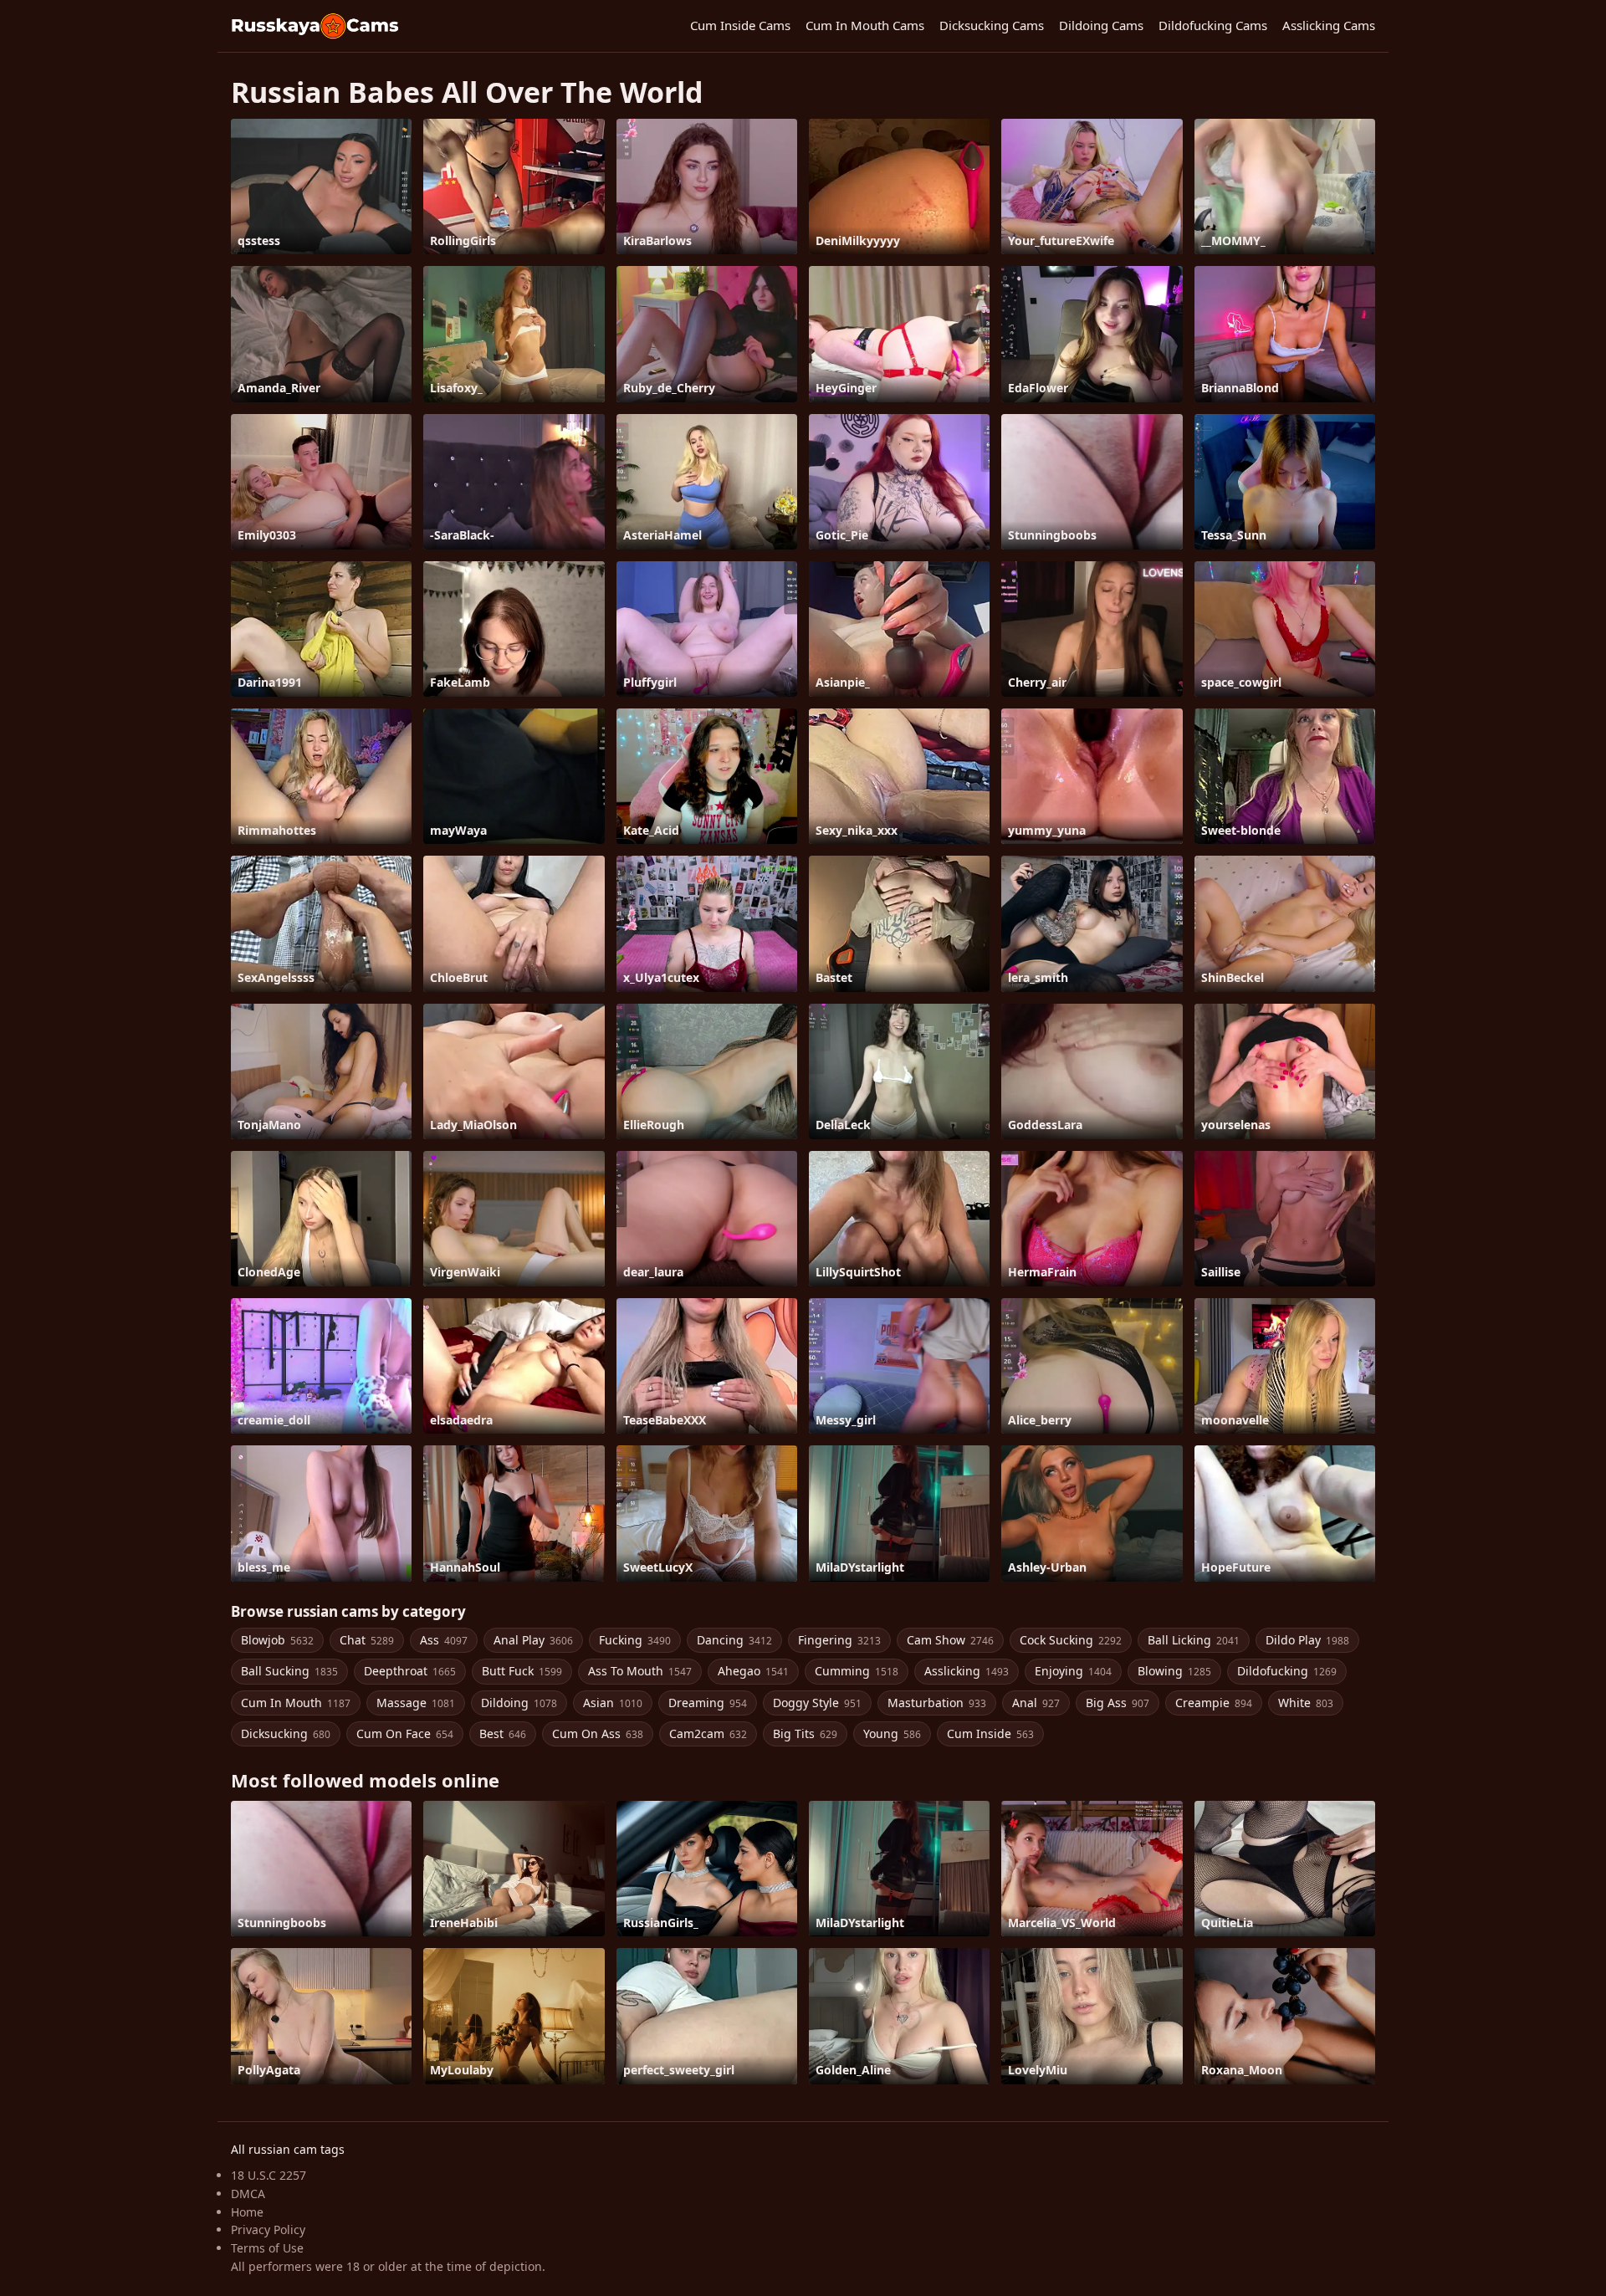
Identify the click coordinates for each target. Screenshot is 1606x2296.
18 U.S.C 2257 (269, 2175)
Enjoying (1073, 1671)
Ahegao (753, 1671)
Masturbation (937, 1703)
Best (503, 1734)
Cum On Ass (598, 1734)
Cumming (857, 1671)
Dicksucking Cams (992, 25)
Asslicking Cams (1329, 25)
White (1306, 1703)
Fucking (635, 1640)
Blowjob (277, 1640)
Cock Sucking (1071, 1640)
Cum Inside (990, 1734)
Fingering (839, 1640)
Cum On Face (405, 1734)
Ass (444, 1640)
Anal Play (533, 1640)
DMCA (248, 2194)
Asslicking (967, 1671)
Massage (416, 1703)
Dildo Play (1307, 1640)
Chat (367, 1640)
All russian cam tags (288, 2149)
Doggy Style (817, 1703)
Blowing (1174, 1671)
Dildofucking (1287, 1671)
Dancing (734, 1640)
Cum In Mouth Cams (865, 25)
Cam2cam (708, 1734)
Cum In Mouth (296, 1703)
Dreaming (708, 1703)
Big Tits (805, 1734)
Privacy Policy (268, 2230)
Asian (613, 1703)
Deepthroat (410, 1671)
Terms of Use (267, 2248)
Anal (1036, 1703)
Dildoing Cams (1101, 25)
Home (247, 2212)
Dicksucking (286, 1734)
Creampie (1214, 1703)
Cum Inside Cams (740, 25)
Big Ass (1118, 1703)
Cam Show (950, 1640)
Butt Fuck (522, 1671)
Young (892, 1734)
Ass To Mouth (640, 1671)
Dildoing (519, 1703)
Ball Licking (1194, 1640)
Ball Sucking (289, 1671)
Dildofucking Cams (1213, 25)
